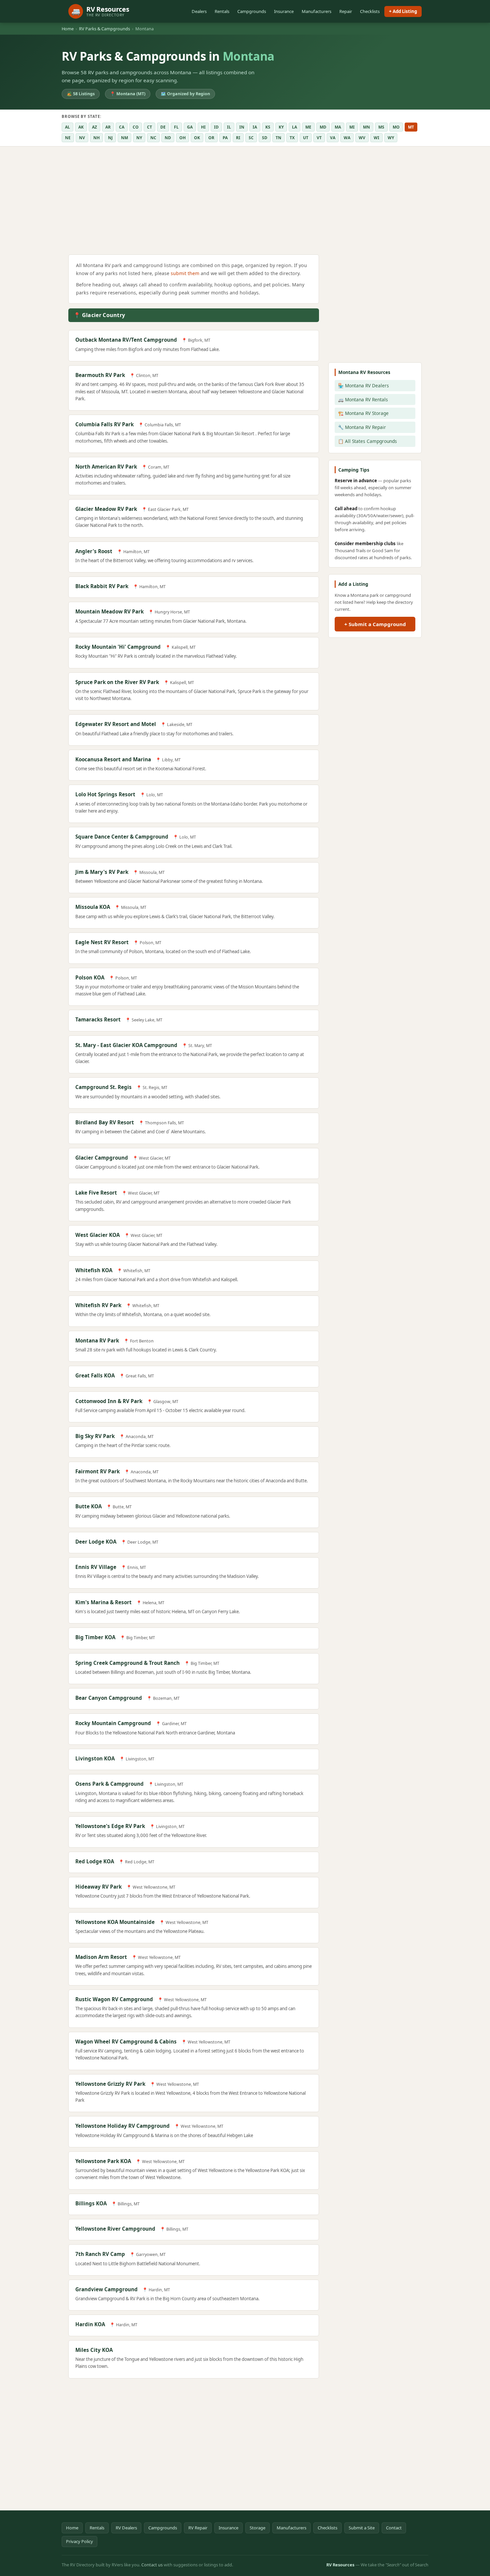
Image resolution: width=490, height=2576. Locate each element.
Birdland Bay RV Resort (105, 1122)
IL (229, 127)
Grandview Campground (106, 2289)
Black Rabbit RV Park (102, 586)
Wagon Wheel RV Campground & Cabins (126, 2041)
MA (338, 127)
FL (176, 127)
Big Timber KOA (95, 1637)
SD (265, 138)
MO (396, 127)
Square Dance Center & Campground (122, 837)
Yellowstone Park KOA (103, 2161)
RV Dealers (126, 2528)
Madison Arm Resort (101, 1957)
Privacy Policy (79, 2541)
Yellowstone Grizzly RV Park (110, 2084)
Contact (394, 2528)
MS (381, 127)
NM (124, 138)
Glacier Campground (102, 1158)
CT (149, 127)
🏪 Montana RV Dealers (363, 385)
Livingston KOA (95, 1758)
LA (294, 127)
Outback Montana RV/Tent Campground (126, 340)
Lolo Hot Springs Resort (105, 794)
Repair (346, 11)
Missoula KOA (93, 907)
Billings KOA (91, 2203)
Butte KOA (88, 1506)
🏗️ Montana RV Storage (363, 413)
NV (82, 138)
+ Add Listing (403, 11)
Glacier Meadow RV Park (106, 509)
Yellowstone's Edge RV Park (110, 1826)
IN (242, 127)
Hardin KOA (90, 2324)
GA (190, 127)
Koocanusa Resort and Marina (113, 759)
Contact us (152, 2565)
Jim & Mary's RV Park (102, 872)
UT (306, 138)
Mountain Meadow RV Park (109, 611)
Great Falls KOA (95, 1375)
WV (362, 138)
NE (68, 138)
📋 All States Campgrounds (367, 441)
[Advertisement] (194, 202)
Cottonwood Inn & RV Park (109, 1401)
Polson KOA (90, 977)
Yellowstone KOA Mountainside (115, 1922)
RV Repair (198, 2528)
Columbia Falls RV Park (104, 424)
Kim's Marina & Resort (103, 1602)
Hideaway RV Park (98, 1887)
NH (96, 138)
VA (333, 138)
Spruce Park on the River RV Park (117, 682)
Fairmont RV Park (97, 1471)
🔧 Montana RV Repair (362, 427)
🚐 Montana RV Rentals (363, 399)
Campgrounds (252, 11)
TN (278, 138)
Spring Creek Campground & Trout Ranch (127, 1663)
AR (108, 127)
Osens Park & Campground (109, 1784)
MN (366, 127)
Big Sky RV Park (95, 1436)
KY (281, 127)
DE (163, 127)
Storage (257, 2528)
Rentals (222, 11)
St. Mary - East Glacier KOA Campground (126, 1045)
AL (67, 127)
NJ (110, 138)
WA (347, 138)
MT (411, 127)
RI (238, 138)
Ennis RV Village (96, 1567)
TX (292, 138)
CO (136, 127)
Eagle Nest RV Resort (102, 942)
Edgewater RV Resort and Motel (116, 724)
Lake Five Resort (96, 1193)
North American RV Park (106, 467)
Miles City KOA (94, 2350)
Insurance (284, 11)
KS (268, 127)
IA (255, 127)
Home (68, 29)
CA (122, 127)
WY (391, 138)
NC (153, 138)
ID (216, 127)
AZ (94, 127)
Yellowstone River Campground (115, 2229)
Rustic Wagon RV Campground (114, 1999)
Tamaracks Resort (98, 1019)
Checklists (370, 11)
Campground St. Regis (103, 1087)
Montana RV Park (97, 1340)
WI (376, 138)
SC (251, 138)
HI (203, 127)
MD (323, 127)
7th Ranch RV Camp (100, 2254)
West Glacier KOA (97, 1235)
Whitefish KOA (94, 1270)
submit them (185, 273)
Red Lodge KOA (95, 1861)
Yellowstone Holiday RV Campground (122, 2126)
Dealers (199, 11)
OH (182, 138)
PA (225, 138)
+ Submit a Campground (375, 624)
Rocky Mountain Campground (113, 1723)
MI (352, 127)
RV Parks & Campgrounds (104, 29)
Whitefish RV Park (98, 1305)
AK (81, 127)
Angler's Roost (94, 551)
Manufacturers (316, 11)
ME (308, 127)
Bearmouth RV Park (100, 375)
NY (139, 138)
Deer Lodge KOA (96, 1542)
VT (319, 138)
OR (211, 138)
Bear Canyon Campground (109, 1698)
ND (168, 138)
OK (197, 138)
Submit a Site (362, 2528)
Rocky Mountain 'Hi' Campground (118, 647)
